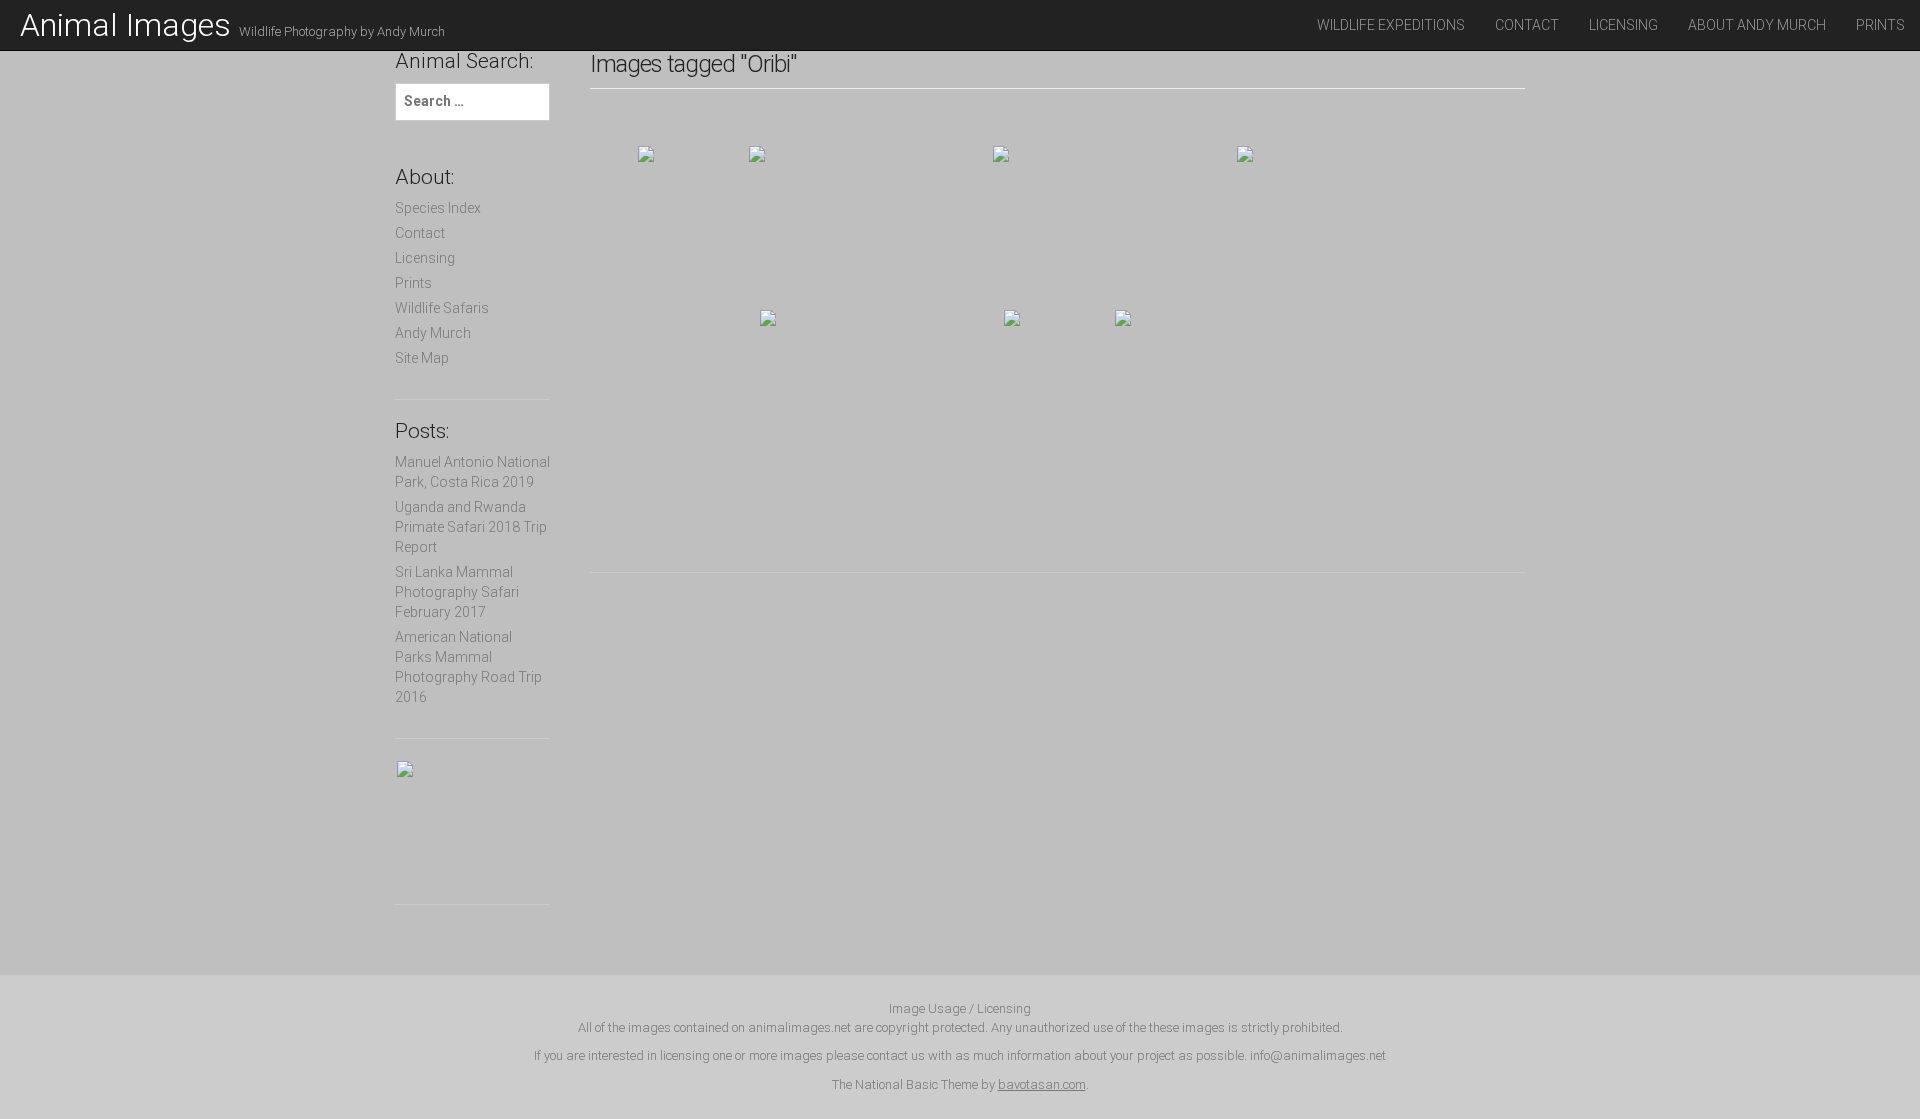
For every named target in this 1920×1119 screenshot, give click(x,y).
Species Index (438, 208)
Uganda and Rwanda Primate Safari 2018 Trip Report (471, 527)
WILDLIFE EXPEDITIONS (1391, 25)
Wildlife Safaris (442, 308)
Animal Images (232, 25)
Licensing (1623, 25)
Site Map (422, 358)
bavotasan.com (1042, 1084)
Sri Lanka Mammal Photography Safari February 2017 (457, 592)
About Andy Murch (1757, 25)
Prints (1880, 25)
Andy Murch (433, 333)
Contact (1527, 25)
